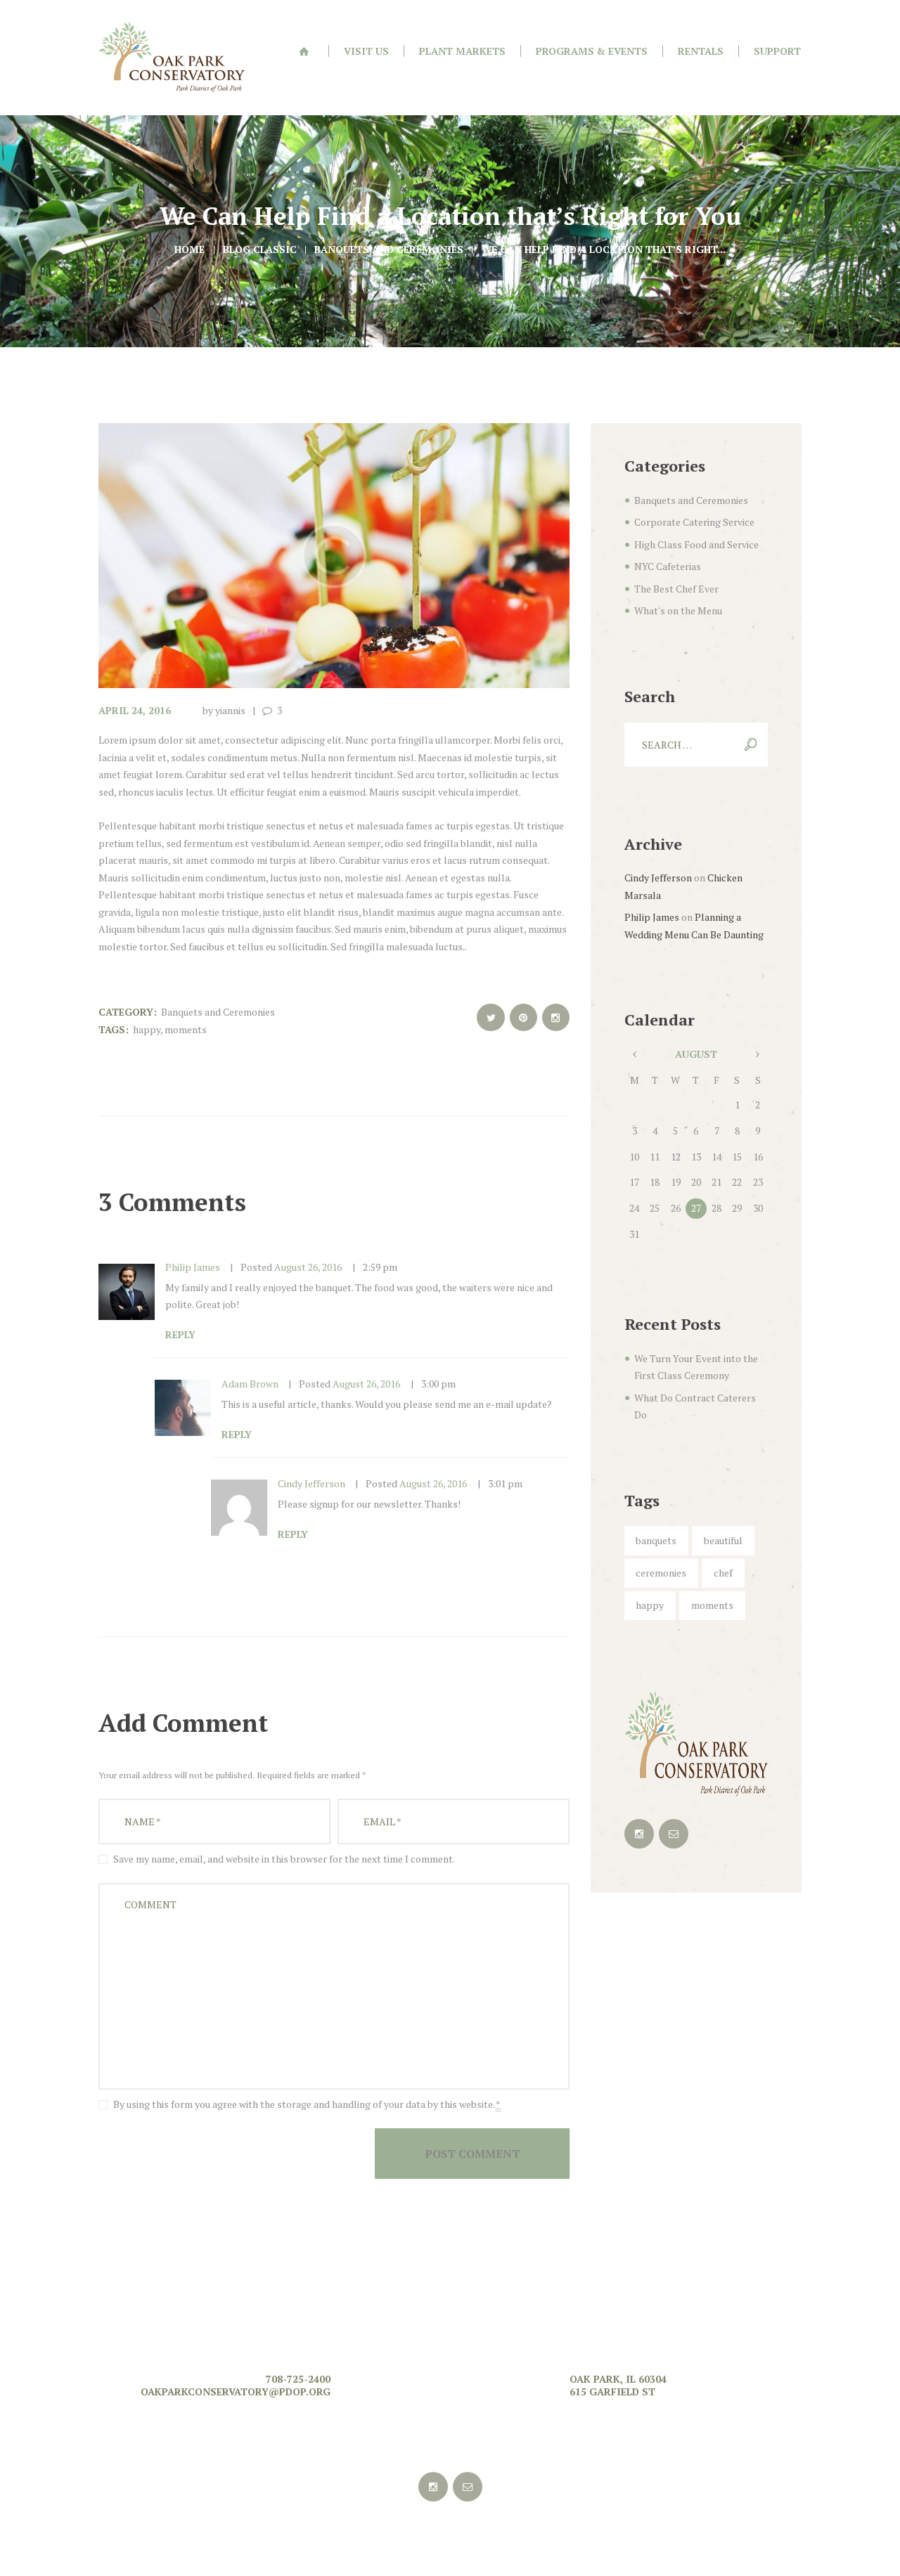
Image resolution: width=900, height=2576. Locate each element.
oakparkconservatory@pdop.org (236, 2391)
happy (147, 1029)
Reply (180, 1334)
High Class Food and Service (696, 544)
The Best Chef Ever (676, 589)
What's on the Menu (678, 610)
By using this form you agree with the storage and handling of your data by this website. (307, 2104)
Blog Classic (260, 249)
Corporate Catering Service (694, 522)
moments (186, 1029)
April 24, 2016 (135, 710)
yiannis (230, 710)
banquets (656, 1540)
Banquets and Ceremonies (389, 249)
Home (189, 249)
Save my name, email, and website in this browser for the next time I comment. (284, 1859)
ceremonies (661, 1573)
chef (723, 1573)
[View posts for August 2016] (635, 1055)
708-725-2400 (298, 2379)
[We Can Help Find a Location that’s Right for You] (334, 556)
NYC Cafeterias (668, 566)
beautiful (723, 1540)
